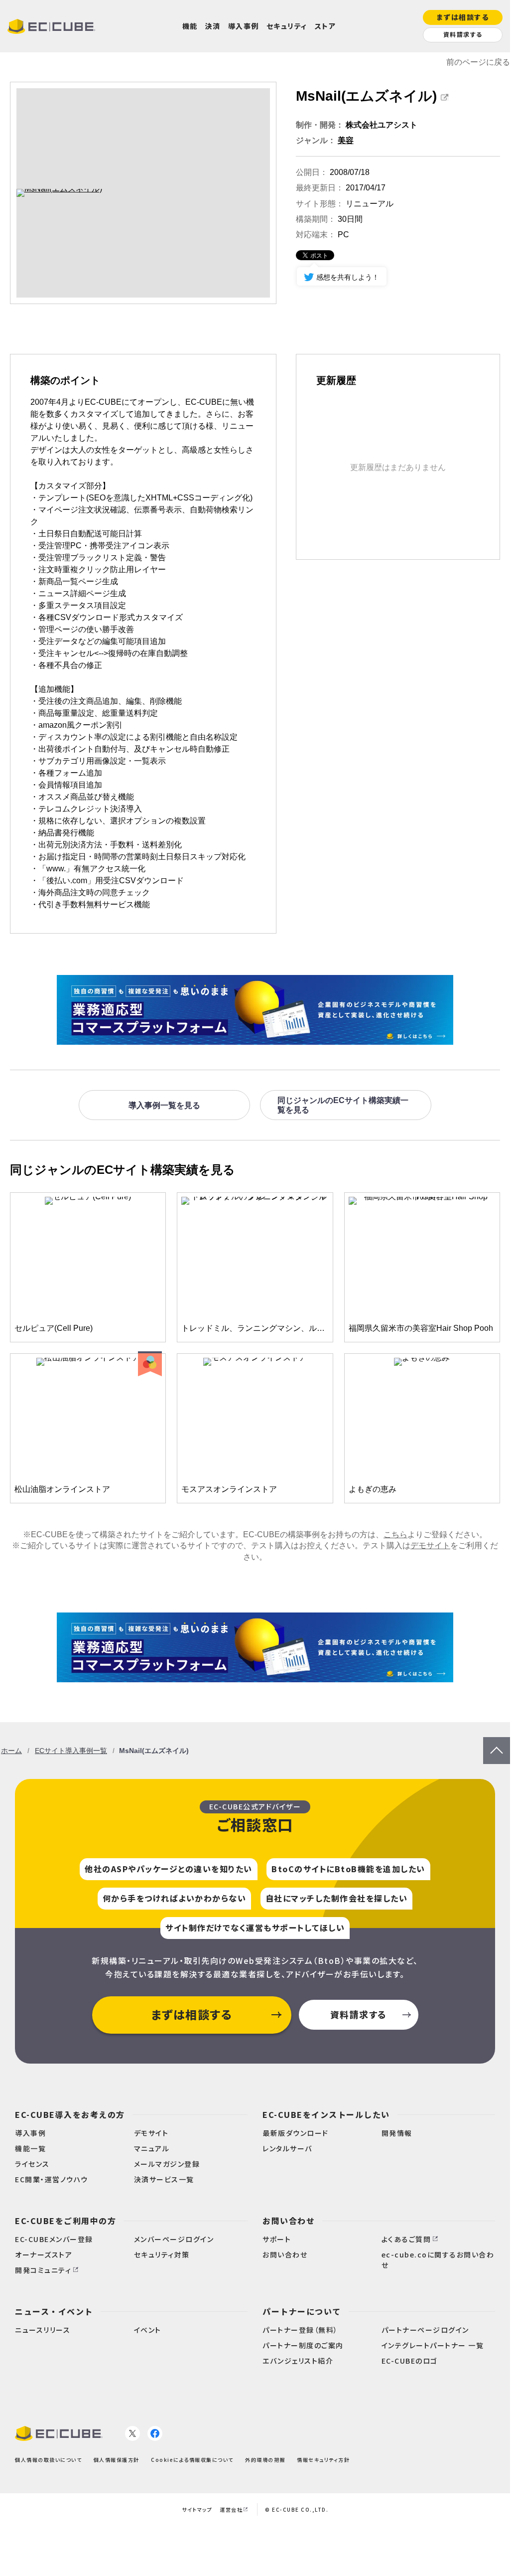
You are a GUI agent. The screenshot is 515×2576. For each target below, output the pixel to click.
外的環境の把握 (265, 2460)
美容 (346, 140)
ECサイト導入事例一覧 (71, 1751)
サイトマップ (197, 2509)
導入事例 (244, 26)
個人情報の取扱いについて (48, 2460)
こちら (395, 1534)
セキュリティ (287, 26)
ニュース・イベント (54, 2311)
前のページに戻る (478, 62)
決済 (213, 26)
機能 (190, 26)
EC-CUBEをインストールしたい (326, 2114)
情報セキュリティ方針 (323, 2460)
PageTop (497, 1742)
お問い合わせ (289, 2221)
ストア (325, 26)
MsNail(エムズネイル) (366, 96)
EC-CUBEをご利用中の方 (65, 2221)
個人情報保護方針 (117, 2460)
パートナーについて (302, 2311)
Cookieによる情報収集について (192, 2460)
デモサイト (430, 1545)
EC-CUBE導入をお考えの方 (70, 2114)
